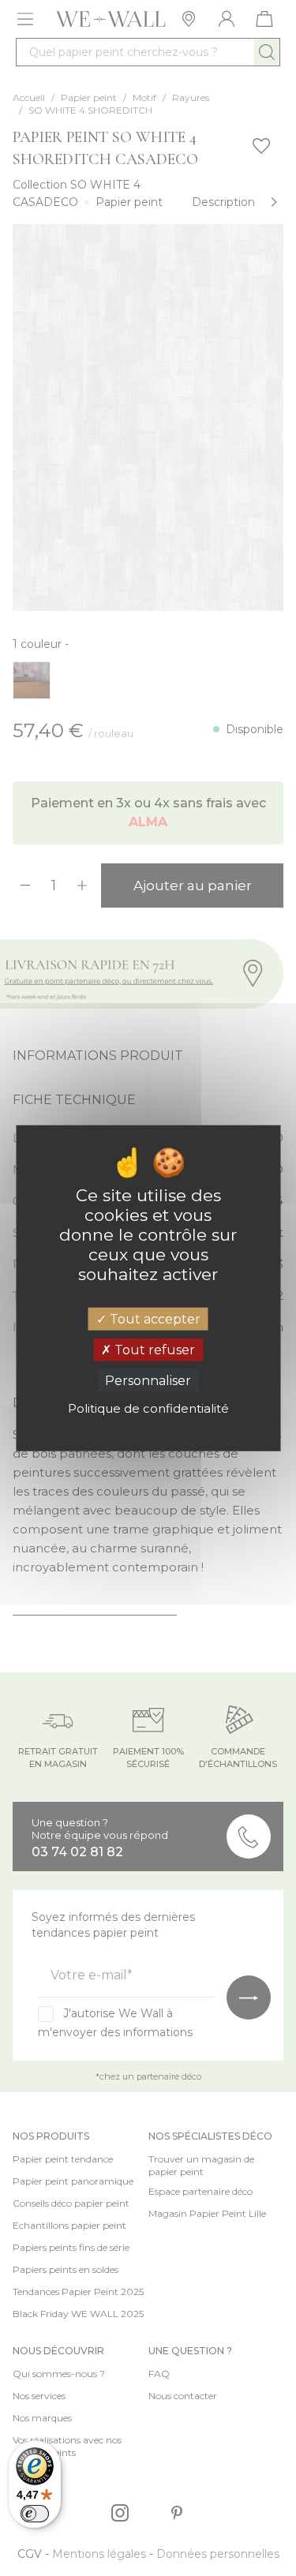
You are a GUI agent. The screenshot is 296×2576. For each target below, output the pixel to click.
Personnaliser (148, 1381)
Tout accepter (154, 1319)
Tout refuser (153, 1350)
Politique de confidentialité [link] (148, 1408)
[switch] (35, 2514)
